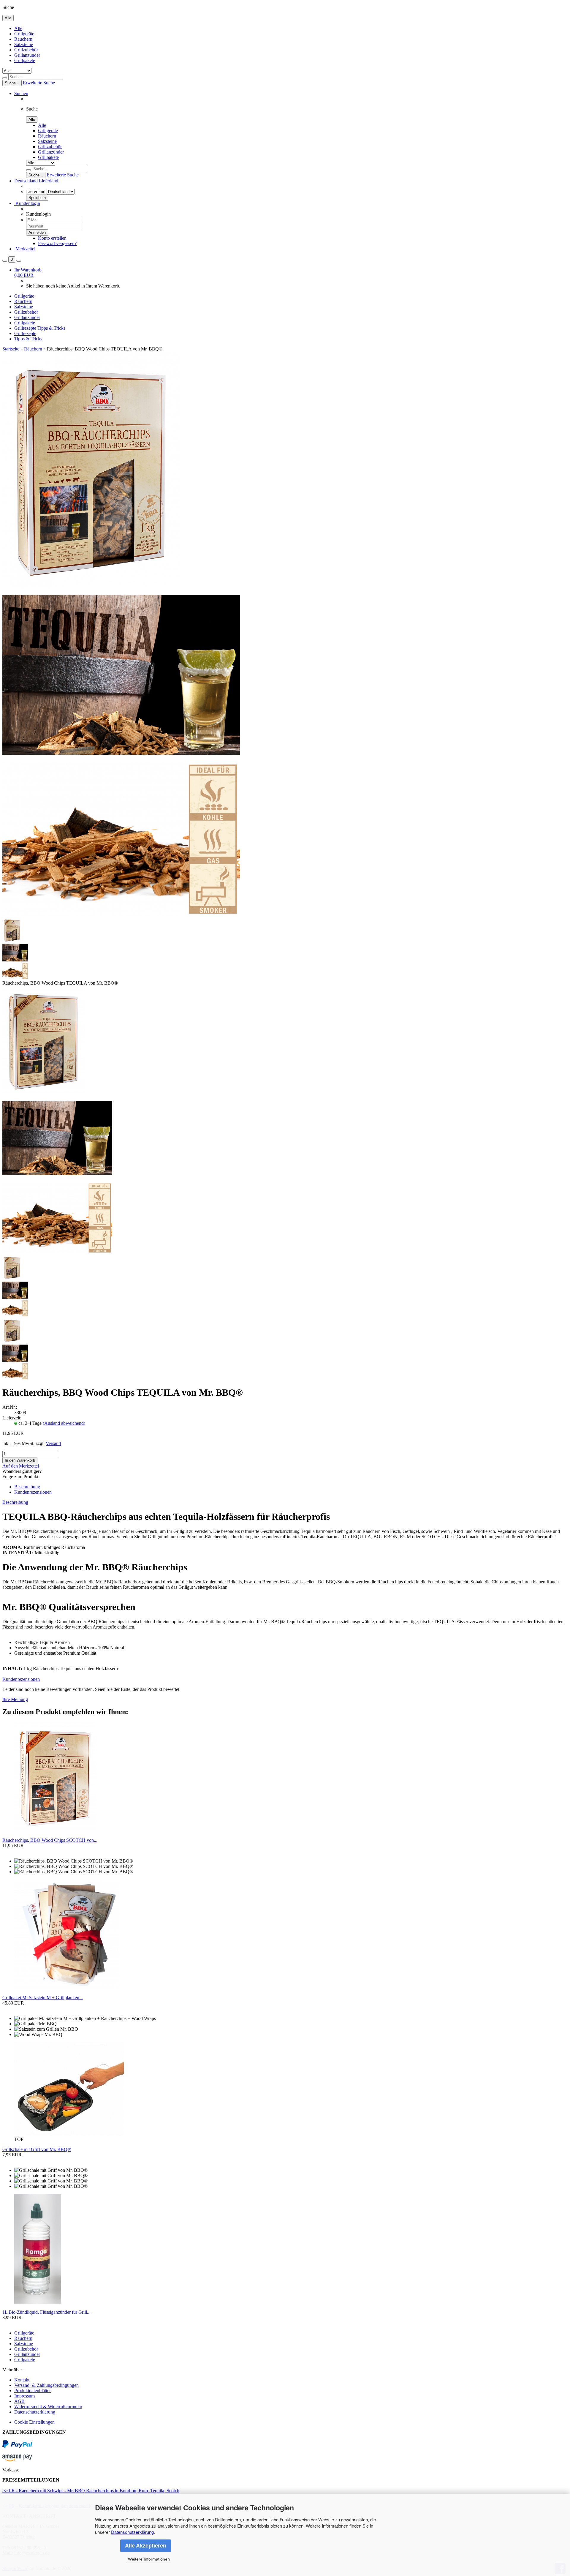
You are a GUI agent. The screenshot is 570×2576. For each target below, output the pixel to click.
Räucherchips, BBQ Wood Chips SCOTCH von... (50, 1840)
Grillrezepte (26, 328)
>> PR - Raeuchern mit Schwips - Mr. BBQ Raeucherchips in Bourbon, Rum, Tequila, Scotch (91, 2491)
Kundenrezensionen (33, 1492)
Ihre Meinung (15, 1699)
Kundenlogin (27, 203)
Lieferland (36, 191)
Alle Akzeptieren (146, 2546)
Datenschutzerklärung (132, 2532)
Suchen (21, 93)
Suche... (12, 83)
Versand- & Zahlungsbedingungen (46, 2385)
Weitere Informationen (149, 2559)
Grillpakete (25, 60)
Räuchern (23, 39)
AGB (19, 2401)
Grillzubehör (26, 50)
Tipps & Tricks (51, 328)
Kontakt (22, 2380)
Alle (18, 28)
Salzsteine (24, 44)
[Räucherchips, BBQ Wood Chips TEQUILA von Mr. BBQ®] (44, 1094)
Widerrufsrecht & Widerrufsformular (48, 2407)
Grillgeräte (24, 34)
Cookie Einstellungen (34, 2422)
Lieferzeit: (12, 1418)
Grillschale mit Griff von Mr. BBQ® (37, 2149)
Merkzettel (25, 249)
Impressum (24, 2396)
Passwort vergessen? (57, 243)
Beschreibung (27, 1487)
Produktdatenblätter (33, 2391)
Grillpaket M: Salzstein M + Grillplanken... (43, 1998)
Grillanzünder (27, 55)
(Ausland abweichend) (64, 1423)
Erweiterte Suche (39, 83)
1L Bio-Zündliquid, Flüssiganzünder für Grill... (46, 2312)
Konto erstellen (52, 238)
